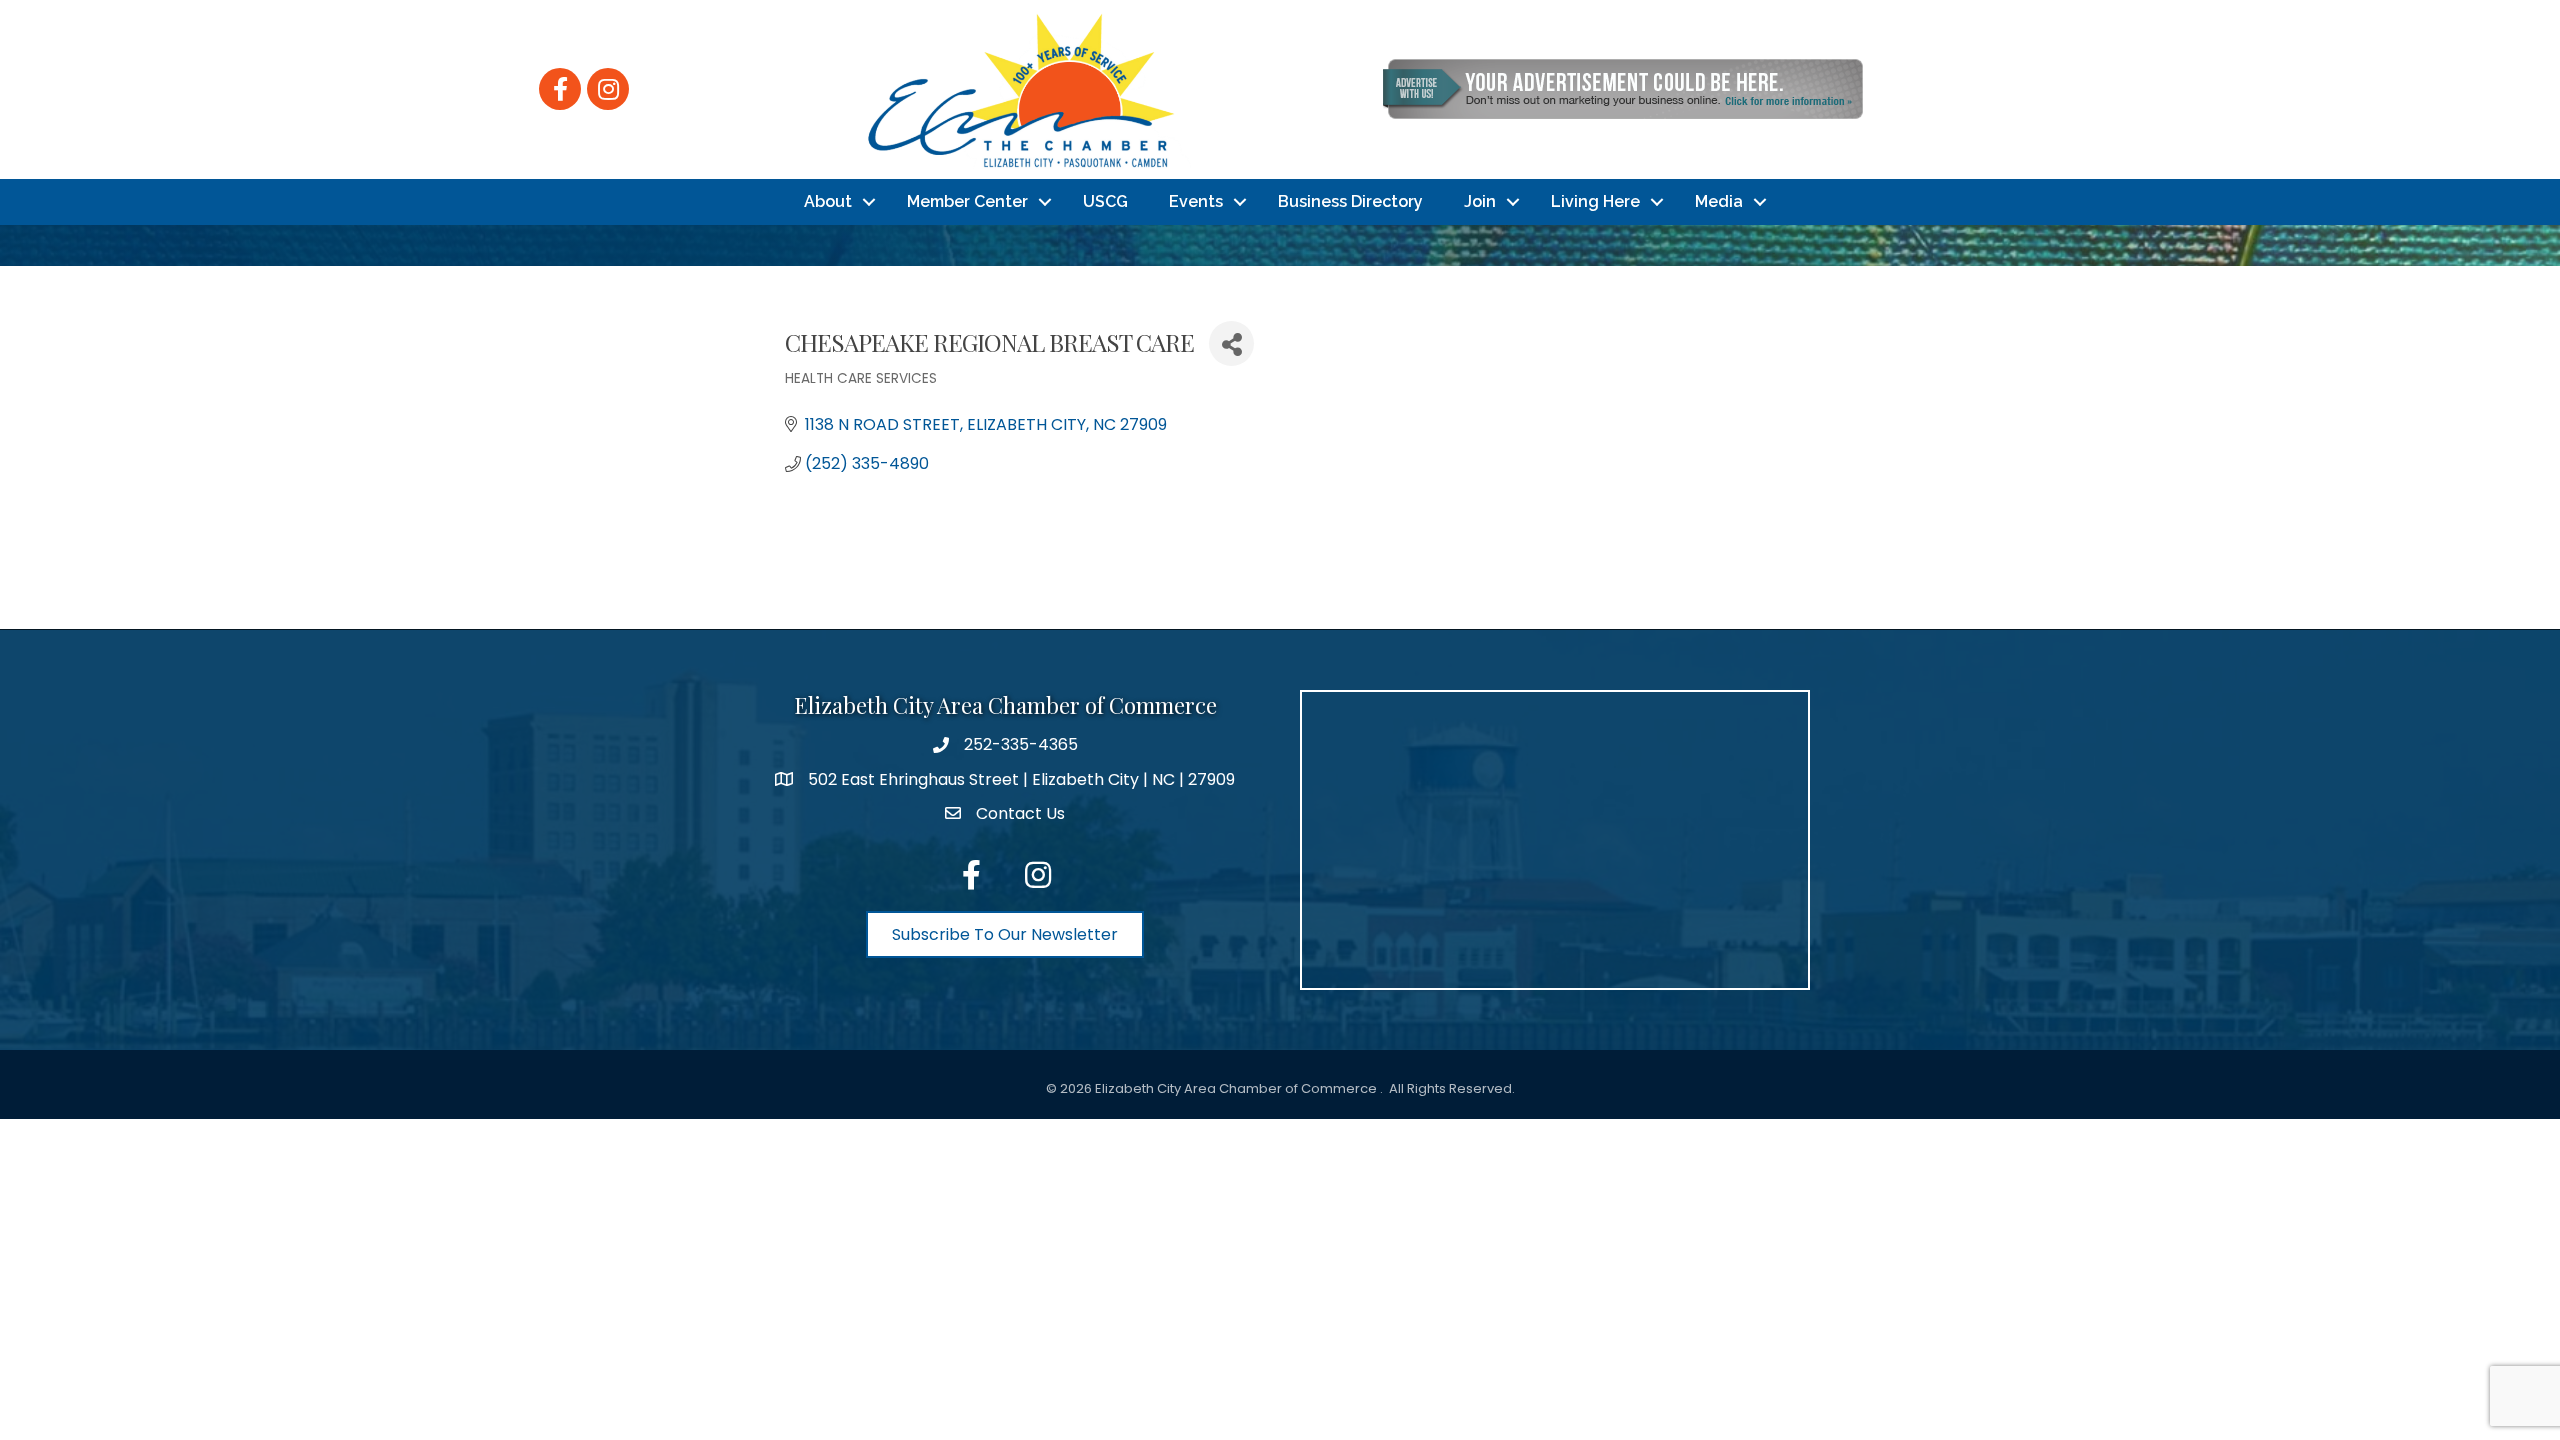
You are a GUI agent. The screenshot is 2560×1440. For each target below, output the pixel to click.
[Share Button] (1231, 343)
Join (1480, 201)
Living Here (1595, 201)
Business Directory (1350, 201)
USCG (1105, 201)
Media (1719, 201)
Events (1196, 201)
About (828, 201)
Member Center (967, 201)
